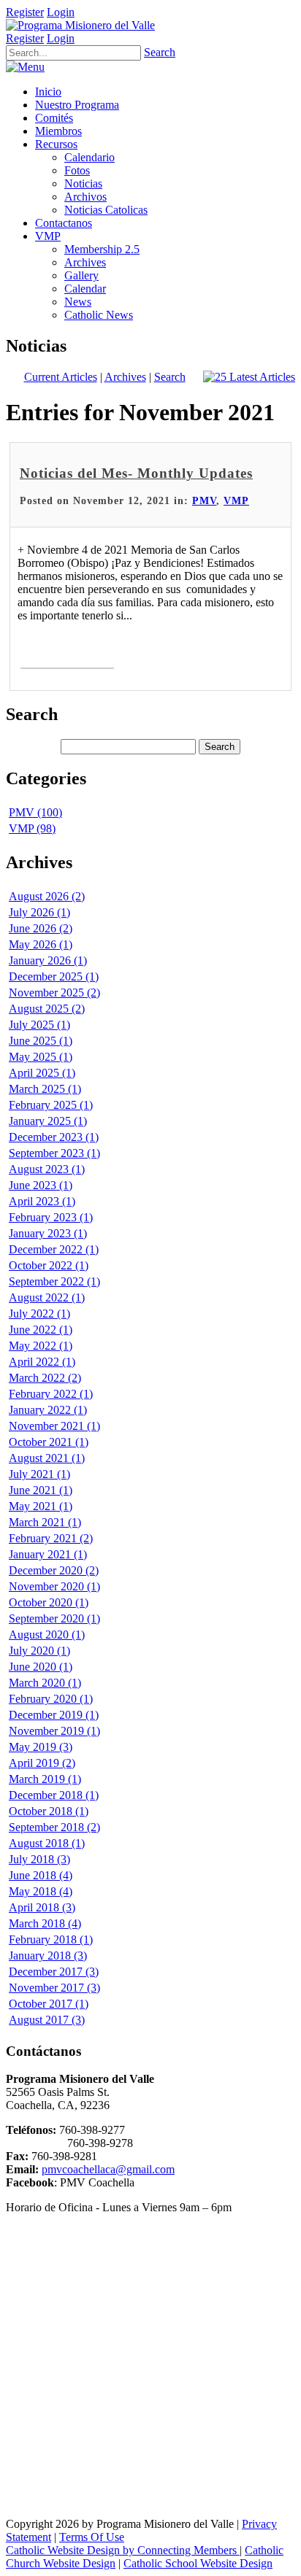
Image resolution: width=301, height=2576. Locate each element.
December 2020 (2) (54, 1570)
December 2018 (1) (54, 1795)
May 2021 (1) (41, 1506)
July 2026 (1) (39, 912)
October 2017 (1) (49, 2004)
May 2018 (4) (41, 1891)
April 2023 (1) (42, 1201)
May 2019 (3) (41, 1747)
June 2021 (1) (41, 1490)
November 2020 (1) (54, 1586)
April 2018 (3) (42, 1907)
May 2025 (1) (41, 1057)
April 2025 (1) (42, 1073)
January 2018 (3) (48, 1956)
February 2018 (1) (51, 1939)
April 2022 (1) (42, 1362)
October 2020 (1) (49, 1602)
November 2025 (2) (54, 993)
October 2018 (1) (49, 1811)
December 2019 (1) (54, 1715)
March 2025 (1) (45, 1089)
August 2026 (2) (47, 896)
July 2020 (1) (39, 1651)
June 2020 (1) (41, 1667)
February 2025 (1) (51, 1105)
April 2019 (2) (42, 1763)
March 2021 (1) (45, 1522)
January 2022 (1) (48, 1410)
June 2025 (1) (41, 1041)
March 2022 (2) (45, 1378)
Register (25, 12)
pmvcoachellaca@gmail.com (108, 2169)
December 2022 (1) (54, 1249)
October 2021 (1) (49, 1442)
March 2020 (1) (45, 1683)
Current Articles (61, 377)
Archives (125, 377)
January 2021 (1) (48, 1554)
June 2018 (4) (41, 1875)
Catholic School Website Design (198, 2563)
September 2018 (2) (54, 1827)
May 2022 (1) (41, 1346)
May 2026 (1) (41, 944)
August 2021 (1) (47, 1458)
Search (160, 52)
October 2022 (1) (49, 1265)
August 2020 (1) (47, 1635)
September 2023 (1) (54, 1153)
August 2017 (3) (47, 2020)
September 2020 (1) (54, 1618)
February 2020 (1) (51, 1699)
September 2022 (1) (54, 1281)
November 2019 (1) (54, 1731)
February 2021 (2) (51, 1538)
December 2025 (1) (54, 976)
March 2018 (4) (45, 1923)
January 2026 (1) (48, 960)
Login (61, 12)
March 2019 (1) (45, 1779)
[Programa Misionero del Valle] (80, 25)
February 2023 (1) (51, 1217)
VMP (236, 501)
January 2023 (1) (48, 1233)
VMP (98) (32, 828)
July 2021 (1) (39, 1474)
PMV (204, 501)
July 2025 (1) (39, 1025)
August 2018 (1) (47, 1843)
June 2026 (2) (41, 928)
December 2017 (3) (54, 1972)
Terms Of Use (92, 2537)
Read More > (67, 652)
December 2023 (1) (54, 1137)
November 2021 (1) (54, 1426)
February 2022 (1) (51, 1394)
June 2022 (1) (41, 1330)
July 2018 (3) (39, 1859)
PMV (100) (35, 812)
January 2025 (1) (48, 1121)
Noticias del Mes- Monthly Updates (136, 473)
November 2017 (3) (54, 1988)
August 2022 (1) (47, 1297)
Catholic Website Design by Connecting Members (123, 2550)
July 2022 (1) (39, 1314)
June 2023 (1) (41, 1185)
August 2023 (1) (47, 1169)
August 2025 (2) (47, 1009)
